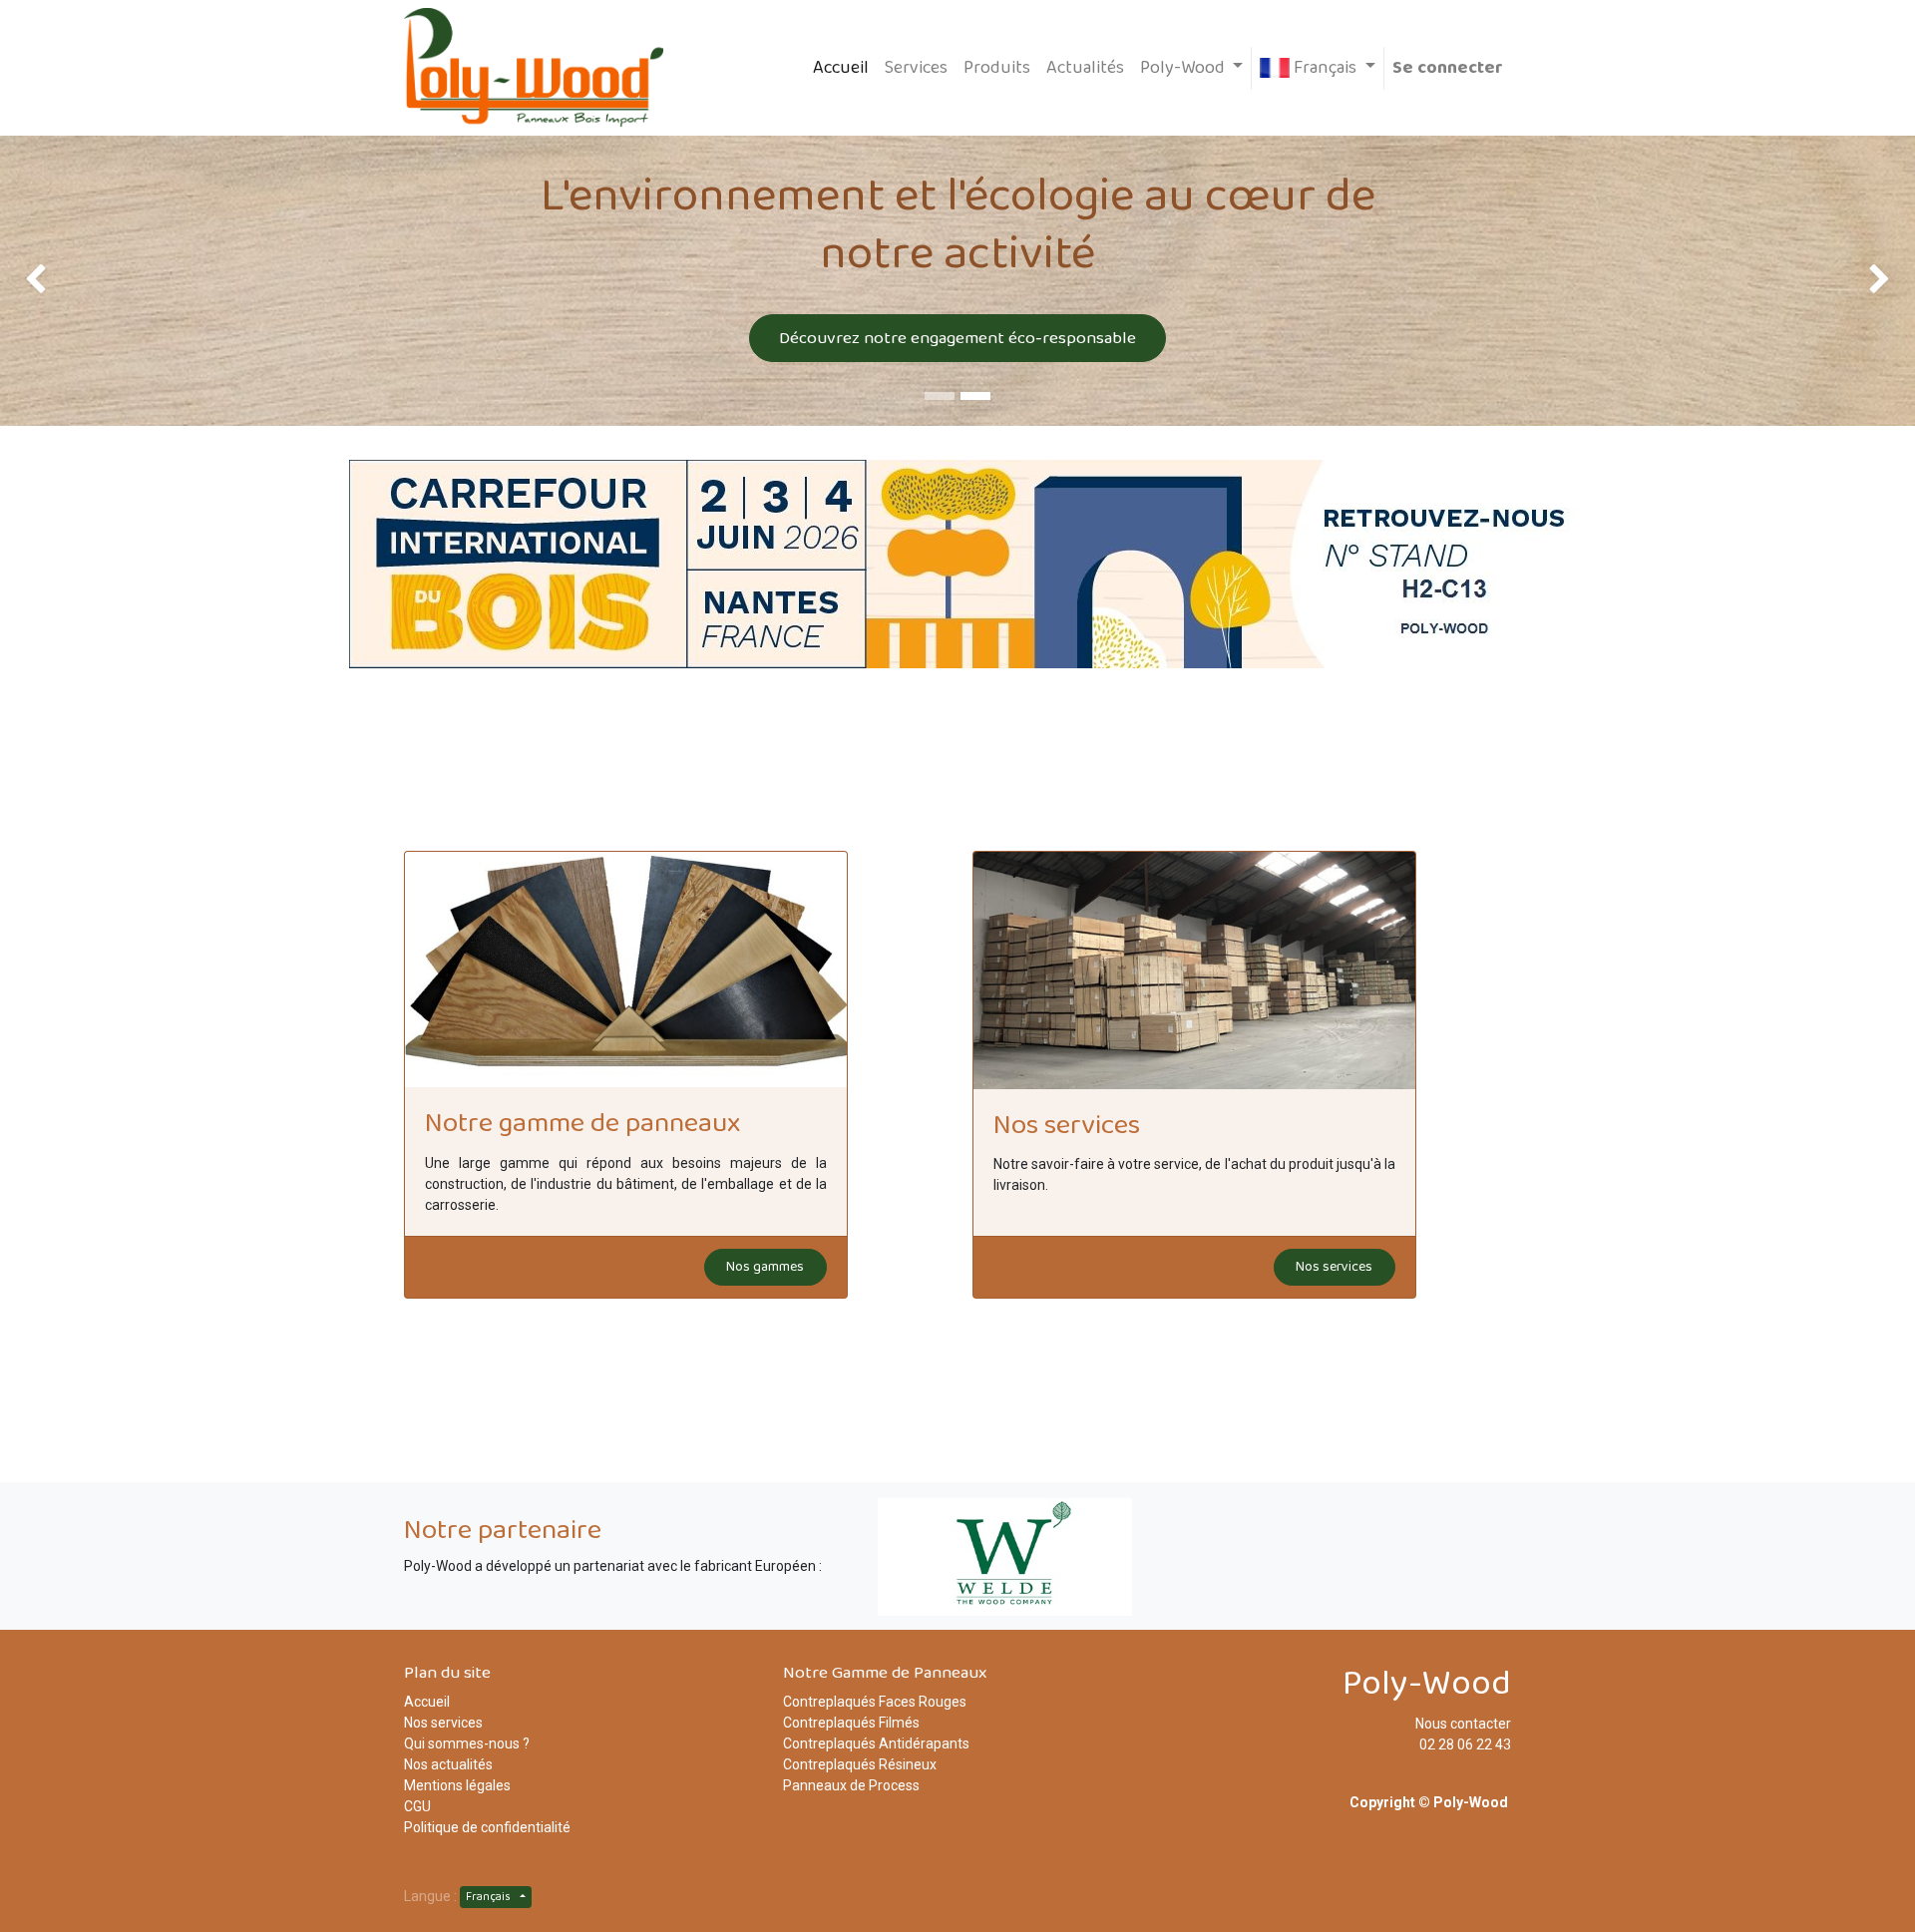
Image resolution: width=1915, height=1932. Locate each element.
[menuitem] (841, 68)
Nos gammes (765, 1267)
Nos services (1334, 1267)
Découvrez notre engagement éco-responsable (957, 338)
